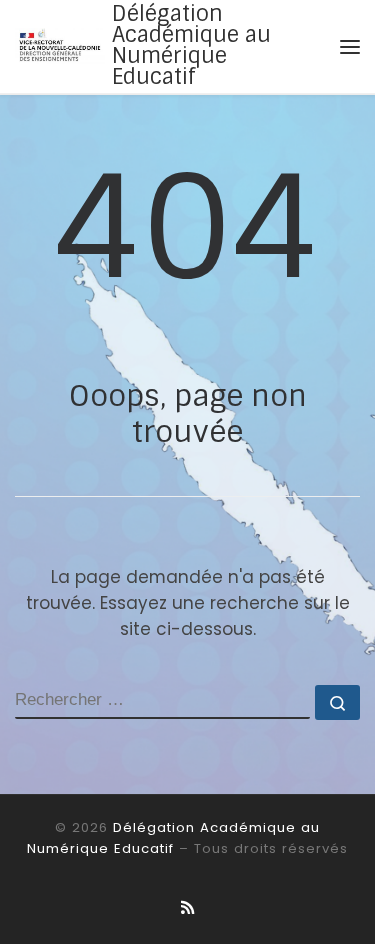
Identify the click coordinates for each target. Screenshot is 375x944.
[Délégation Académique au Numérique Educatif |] (60, 45)
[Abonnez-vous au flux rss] (187, 908)
